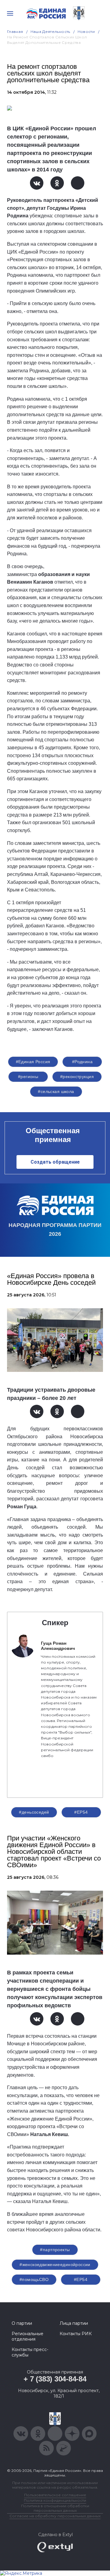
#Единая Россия (33, 1062)
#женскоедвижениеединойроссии (55, 2265)
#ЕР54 (81, 1812)
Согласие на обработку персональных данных (55, 2516)
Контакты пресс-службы (30, 2352)
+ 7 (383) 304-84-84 (55, 2379)
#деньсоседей (34, 1812)
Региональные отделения (28, 2336)
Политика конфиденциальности (55, 2500)
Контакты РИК (76, 2334)
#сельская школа (56, 1091)
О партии (22, 2323)
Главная (15, 32)
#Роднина (82, 1062)
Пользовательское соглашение (55, 2495)
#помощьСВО (34, 2279)
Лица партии (74, 2323)
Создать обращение (55, 1162)
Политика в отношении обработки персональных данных (55, 2508)
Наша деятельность (50, 32)
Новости (86, 32)
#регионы (28, 1077)
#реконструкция (77, 1077)
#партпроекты (55, 2250)
